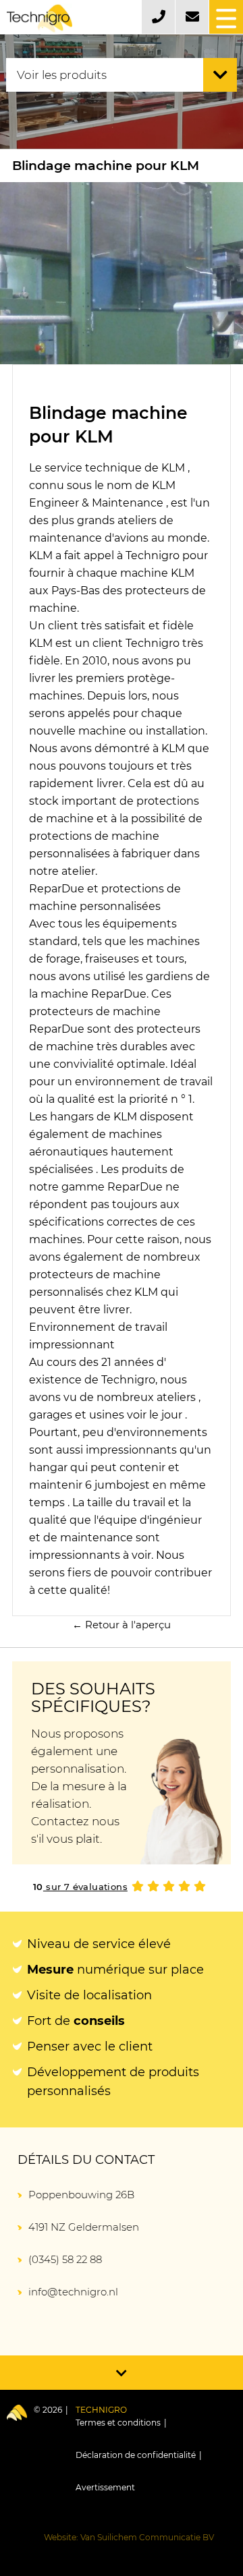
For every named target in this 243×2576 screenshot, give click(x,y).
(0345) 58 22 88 (65, 2259)
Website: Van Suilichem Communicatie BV (129, 2537)
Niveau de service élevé (99, 1944)
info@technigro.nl (73, 2292)
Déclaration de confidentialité (136, 2455)
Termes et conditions (118, 2423)
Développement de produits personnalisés (113, 2082)
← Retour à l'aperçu (122, 1625)
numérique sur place (115, 1970)
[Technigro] (39, 19)
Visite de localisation (89, 1995)
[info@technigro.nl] (192, 17)
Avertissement (105, 2487)
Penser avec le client (90, 2047)
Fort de (76, 2021)
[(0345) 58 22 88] (158, 17)
